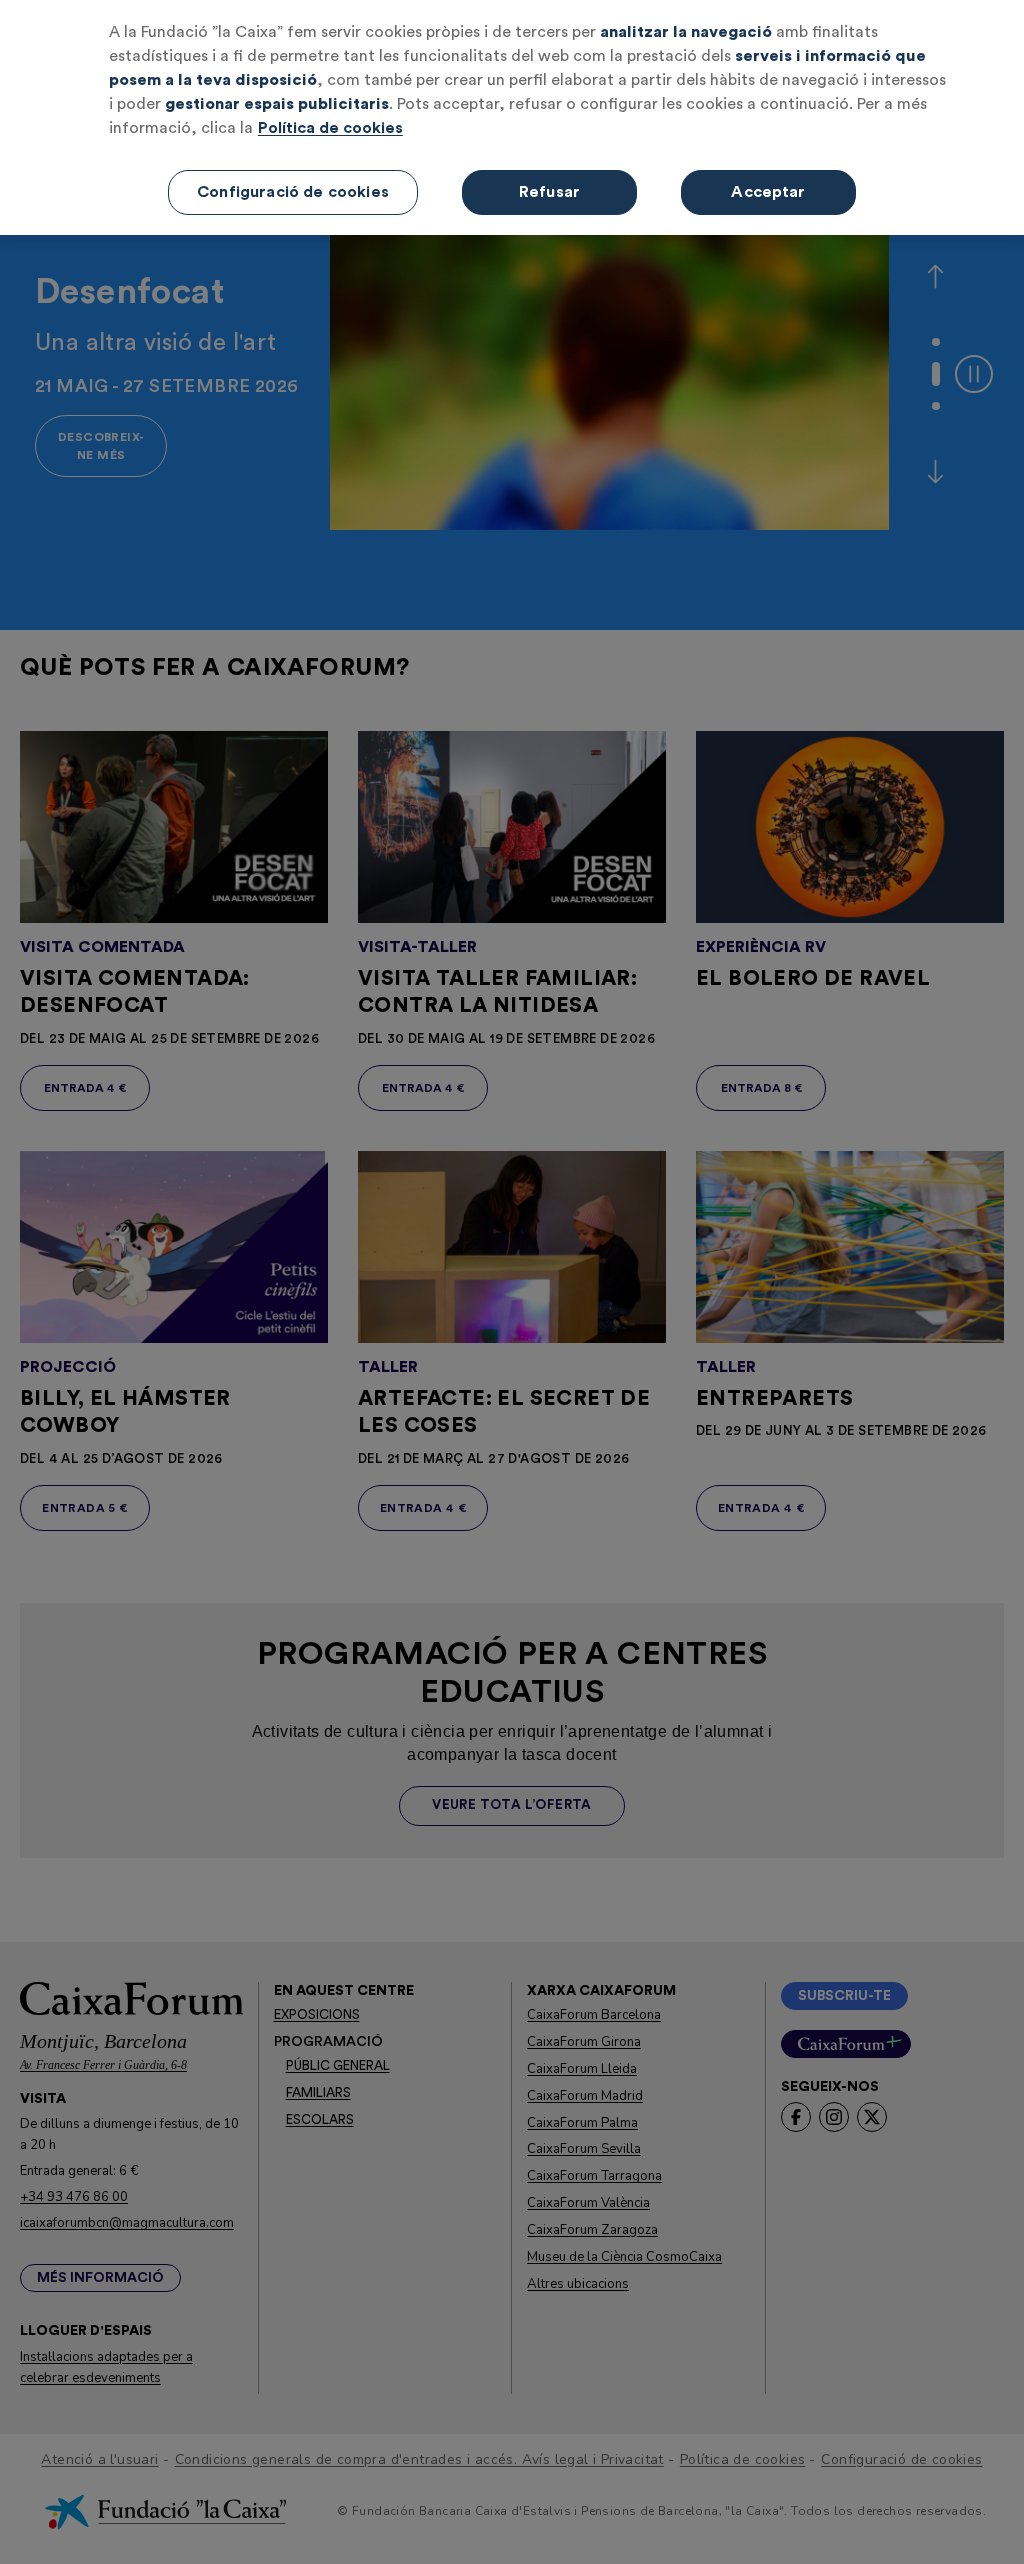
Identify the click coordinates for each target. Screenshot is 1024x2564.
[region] (512, 117)
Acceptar (768, 192)
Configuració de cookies (293, 192)
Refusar (549, 192)
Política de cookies (330, 128)
